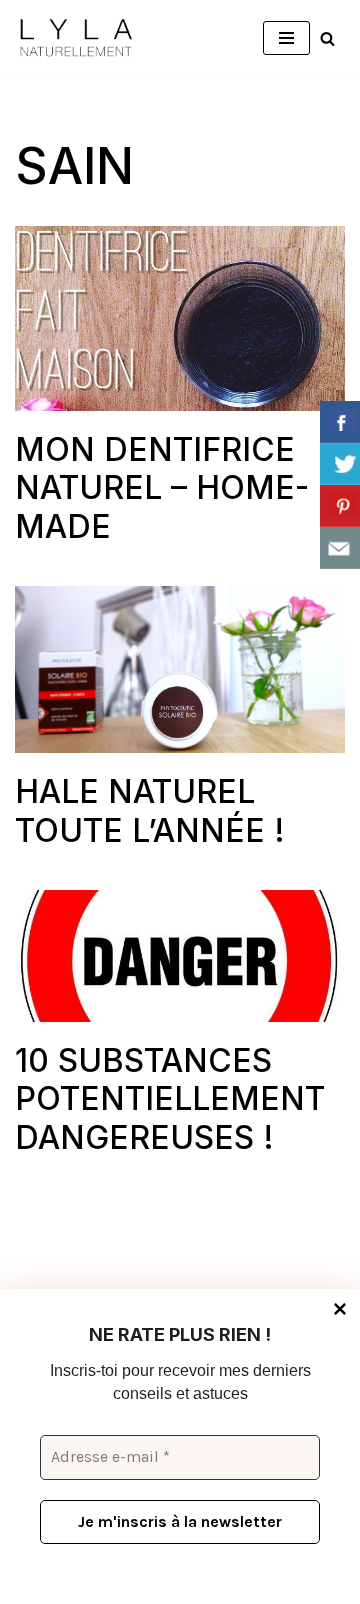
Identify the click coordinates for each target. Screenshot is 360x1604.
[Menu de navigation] (286, 38)
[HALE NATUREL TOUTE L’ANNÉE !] (180, 669)
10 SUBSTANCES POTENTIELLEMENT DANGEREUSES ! (170, 1099)
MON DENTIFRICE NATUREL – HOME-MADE (162, 488)
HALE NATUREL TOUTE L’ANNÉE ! (150, 810)
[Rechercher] (327, 38)
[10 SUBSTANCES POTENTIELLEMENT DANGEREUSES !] (180, 956)
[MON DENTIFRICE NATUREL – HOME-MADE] (180, 318)
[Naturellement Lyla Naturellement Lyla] (75, 38)
